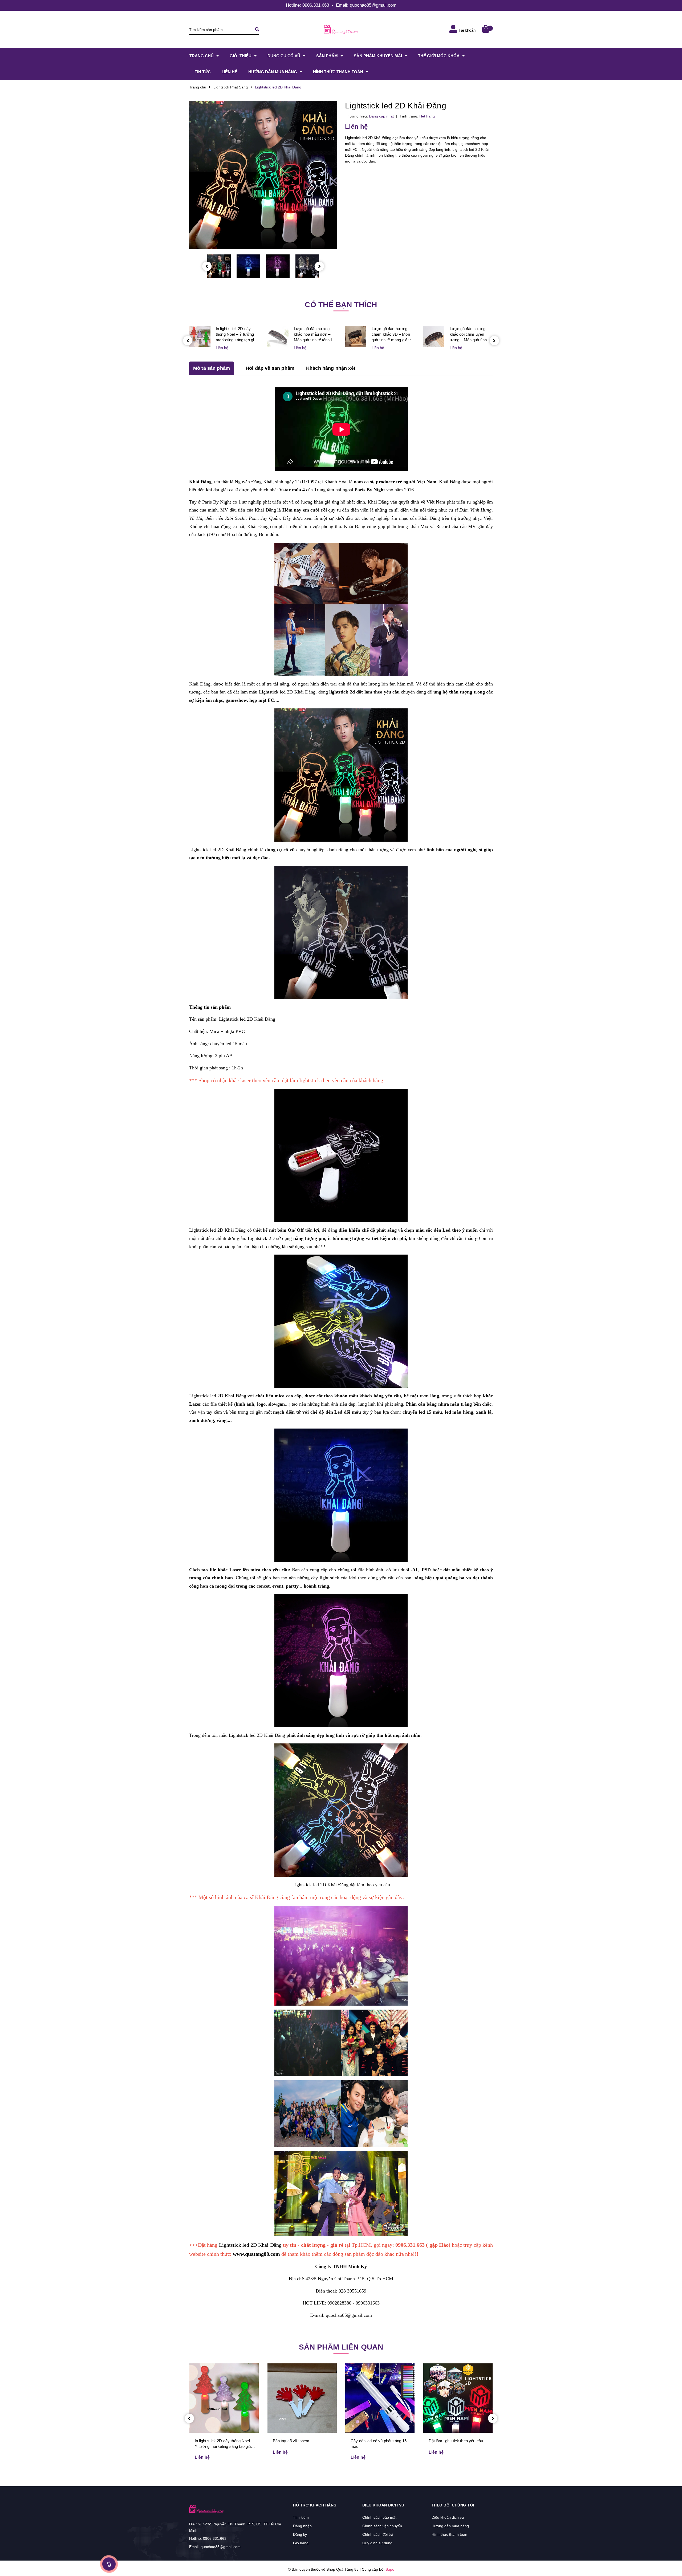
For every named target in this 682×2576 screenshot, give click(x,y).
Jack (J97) (207, 534)
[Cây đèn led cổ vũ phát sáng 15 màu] (380, 2398)
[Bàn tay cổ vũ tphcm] (302, 2398)
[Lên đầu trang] (572, 2563)
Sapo (390, 2569)
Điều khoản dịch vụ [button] (383, 2505)
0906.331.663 (316, 5)
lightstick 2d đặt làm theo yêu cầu (364, 692)
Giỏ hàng (301, 2543)
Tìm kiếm (301, 2517)
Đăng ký (300, 2534)
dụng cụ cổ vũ (280, 850)
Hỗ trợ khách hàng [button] (315, 2505)
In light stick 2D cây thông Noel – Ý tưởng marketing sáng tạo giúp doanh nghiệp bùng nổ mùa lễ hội (237, 334)
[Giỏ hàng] (486, 29)
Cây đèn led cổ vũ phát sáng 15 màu (379, 2444)
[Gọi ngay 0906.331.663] (109, 2564)
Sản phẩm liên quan (341, 2347)
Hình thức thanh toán (449, 2534)
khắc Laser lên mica (239, 1570)
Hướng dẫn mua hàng (450, 2526)
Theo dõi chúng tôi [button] (453, 2505)
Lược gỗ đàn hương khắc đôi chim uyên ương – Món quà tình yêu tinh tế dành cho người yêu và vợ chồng (470, 334)
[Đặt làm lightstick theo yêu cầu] (458, 2398)
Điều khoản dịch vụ (448, 2517)
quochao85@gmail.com (373, 5)
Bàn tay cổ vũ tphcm (291, 2441)
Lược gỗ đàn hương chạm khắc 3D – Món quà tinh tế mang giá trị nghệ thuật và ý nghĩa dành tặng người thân (392, 334)
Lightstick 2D (261, 1238)
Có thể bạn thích (341, 305)
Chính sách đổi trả (378, 2534)
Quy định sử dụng (377, 2543)
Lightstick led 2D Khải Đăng (287, 692)
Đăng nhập (302, 2526)
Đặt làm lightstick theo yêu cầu (456, 2441)
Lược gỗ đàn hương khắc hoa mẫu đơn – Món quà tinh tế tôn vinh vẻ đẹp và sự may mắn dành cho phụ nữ (315, 334)
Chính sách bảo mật (379, 2517)
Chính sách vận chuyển (382, 2526)
